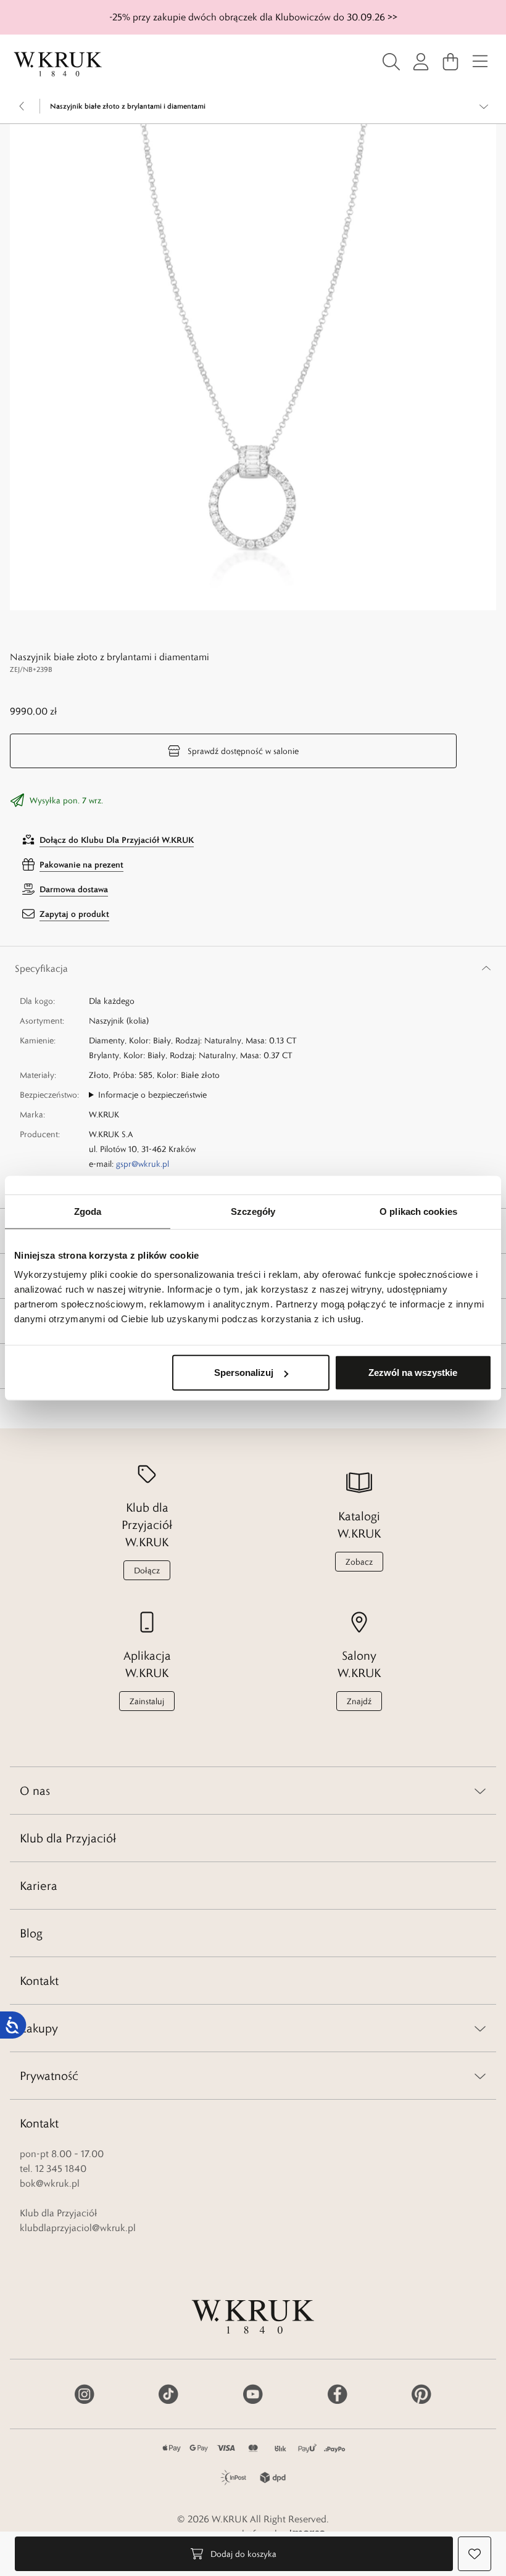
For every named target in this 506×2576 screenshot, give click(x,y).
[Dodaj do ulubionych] (475, 2554)
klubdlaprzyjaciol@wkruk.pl (78, 2228)
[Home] (58, 64)
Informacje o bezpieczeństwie (152, 1095)
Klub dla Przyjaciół (68, 1838)
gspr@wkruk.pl (143, 1164)
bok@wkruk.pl (50, 2183)
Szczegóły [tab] (253, 1211)
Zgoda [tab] (88, 1211)
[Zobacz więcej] (484, 106)
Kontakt (39, 1981)
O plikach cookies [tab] (418, 1211)
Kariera (39, 1886)
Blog (31, 1933)
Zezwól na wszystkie (413, 1373)
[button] (253, 367)
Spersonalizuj (244, 1373)
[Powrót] (22, 106)
